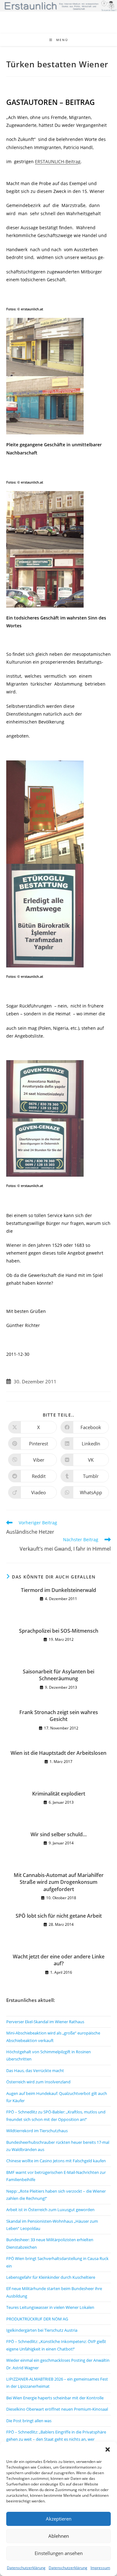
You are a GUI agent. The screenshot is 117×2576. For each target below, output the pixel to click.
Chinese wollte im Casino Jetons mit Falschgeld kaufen (56, 2161)
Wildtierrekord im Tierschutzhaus (37, 2131)
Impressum (100, 2568)
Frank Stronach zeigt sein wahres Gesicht (59, 1716)
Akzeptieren (59, 2519)
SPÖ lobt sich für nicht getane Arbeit (59, 1916)
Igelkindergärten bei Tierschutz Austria (42, 2330)
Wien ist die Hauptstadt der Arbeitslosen (58, 1753)
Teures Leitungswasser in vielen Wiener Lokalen (50, 2307)
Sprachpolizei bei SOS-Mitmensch (59, 1631)
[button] (108, 2449)
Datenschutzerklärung (26, 2568)
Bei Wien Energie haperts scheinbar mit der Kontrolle (55, 2398)
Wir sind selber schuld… (59, 1834)
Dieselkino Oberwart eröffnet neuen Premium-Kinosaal (57, 2409)
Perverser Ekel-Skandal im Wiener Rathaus (45, 2022)
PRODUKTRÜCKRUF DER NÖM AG (37, 2319)
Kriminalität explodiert (59, 1794)
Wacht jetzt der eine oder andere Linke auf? (59, 1960)
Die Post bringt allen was (29, 2421)
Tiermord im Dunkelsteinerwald (58, 1590)
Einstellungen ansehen (59, 2553)
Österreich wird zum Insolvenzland (38, 2082)
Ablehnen (59, 2536)
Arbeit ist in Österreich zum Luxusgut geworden (50, 2210)
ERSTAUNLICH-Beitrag (58, 161)
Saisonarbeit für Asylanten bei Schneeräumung (58, 1675)
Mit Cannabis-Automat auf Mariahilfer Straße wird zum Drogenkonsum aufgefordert (59, 1882)
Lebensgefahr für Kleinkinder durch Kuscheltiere (51, 2277)
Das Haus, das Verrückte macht (35, 2071)
